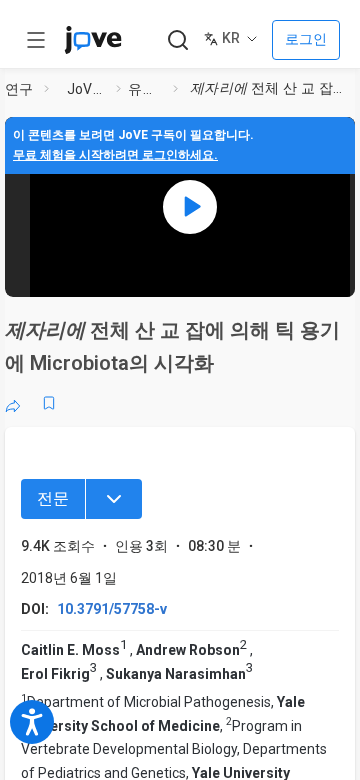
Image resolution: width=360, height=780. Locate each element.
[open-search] (177, 40)
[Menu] (114, 499)
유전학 (146, 89)
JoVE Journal (88, 89)
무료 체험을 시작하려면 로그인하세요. (115, 155)
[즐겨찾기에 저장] (49, 403)
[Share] (13, 403)
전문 (53, 498)
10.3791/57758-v (112, 609)
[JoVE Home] (93, 40)
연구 (19, 89)
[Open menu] (36, 40)
